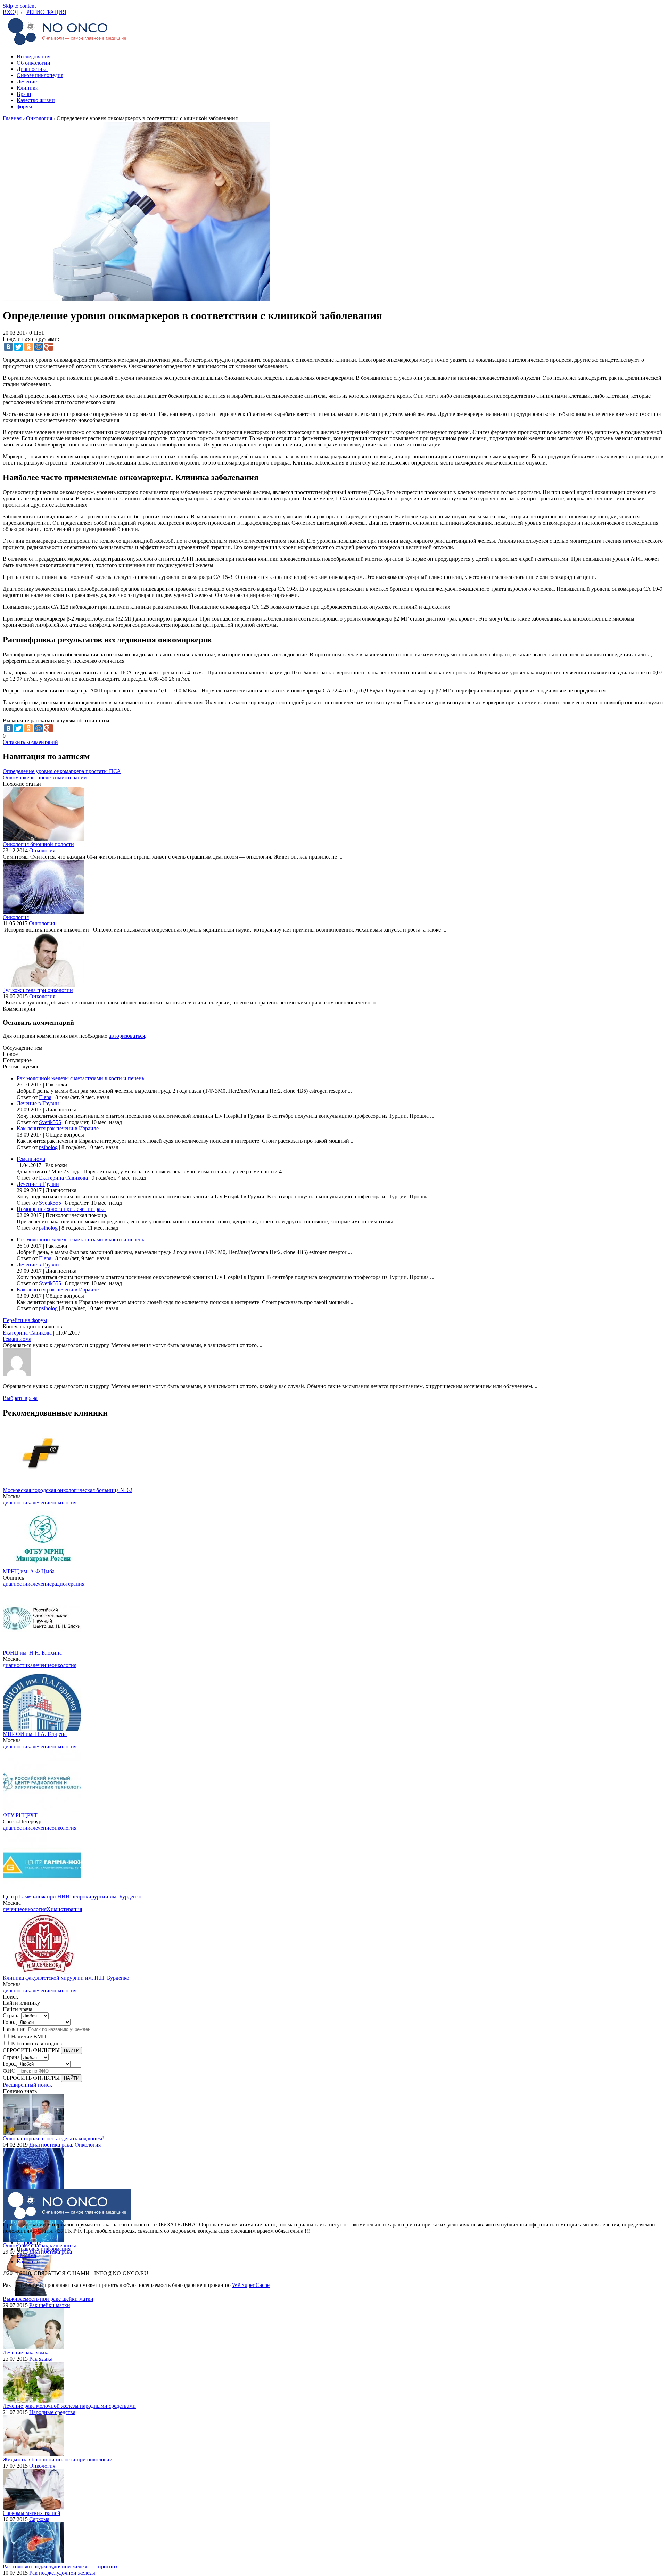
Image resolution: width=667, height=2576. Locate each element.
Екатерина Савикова (63, 1178)
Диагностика (32, 69)
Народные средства (52, 2412)
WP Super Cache (251, 2285)
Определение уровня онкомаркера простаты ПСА (62, 771)
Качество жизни (36, 100)
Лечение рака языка (26, 2352)
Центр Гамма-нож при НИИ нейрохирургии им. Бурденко (72, 1897)
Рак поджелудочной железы (62, 2573)
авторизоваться (127, 1036)
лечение (42, 1503)
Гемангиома (31, 1159)
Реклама (26, 2255)
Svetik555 (50, 1122)
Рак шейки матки (50, 2305)
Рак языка (41, 2359)
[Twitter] (18, 347)
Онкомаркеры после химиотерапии (45, 777)
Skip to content (19, 6)
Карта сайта (31, 2261)
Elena (45, 1097)
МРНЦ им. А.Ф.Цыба (29, 1571)
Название (14, 2029)
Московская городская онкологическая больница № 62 (68, 1490)
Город (10, 2022)
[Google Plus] (49, 347)
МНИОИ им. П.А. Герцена (35, 1734)
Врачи (24, 94)
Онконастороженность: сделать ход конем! (53, 2138)
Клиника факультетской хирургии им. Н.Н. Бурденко (66, 1978)
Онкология (42, 850)
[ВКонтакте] (8, 347)
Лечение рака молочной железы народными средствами (69, 2406)
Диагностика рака (51, 2145)
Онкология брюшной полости (38, 844)
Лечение (27, 81)
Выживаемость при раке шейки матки (48, 2299)
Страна (11, 2015)
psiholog (48, 1147)
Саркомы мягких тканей (32, 2513)
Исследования (34, 56)
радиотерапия (68, 1584)
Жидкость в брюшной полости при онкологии (58, 2459)
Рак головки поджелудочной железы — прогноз (60, 2566)
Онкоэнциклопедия (40, 75)
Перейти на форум (25, 1320)
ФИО (9, 2071)
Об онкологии (34, 63)
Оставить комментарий (30, 742)
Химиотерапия (64, 1909)
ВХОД (10, 12)
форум (24, 106)
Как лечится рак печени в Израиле (58, 1128)
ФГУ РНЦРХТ (20, 1815)
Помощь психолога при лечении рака (61, 1209)
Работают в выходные (37, 2044)
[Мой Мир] (39, 347)
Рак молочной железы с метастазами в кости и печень (80, 1078)
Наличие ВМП (29, 2037)
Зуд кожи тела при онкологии (38, 990)
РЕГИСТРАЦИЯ (46, 12)
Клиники (28, 88)
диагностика (18, 1503)
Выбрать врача (20, 1398)
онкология (64, 1503)
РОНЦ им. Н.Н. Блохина (32, 1653)
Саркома (39, 2519)
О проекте (29, 2243)
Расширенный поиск (27, 2085)
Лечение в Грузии (38, 1103)
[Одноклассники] (28, 347)
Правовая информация (44, 2249)
